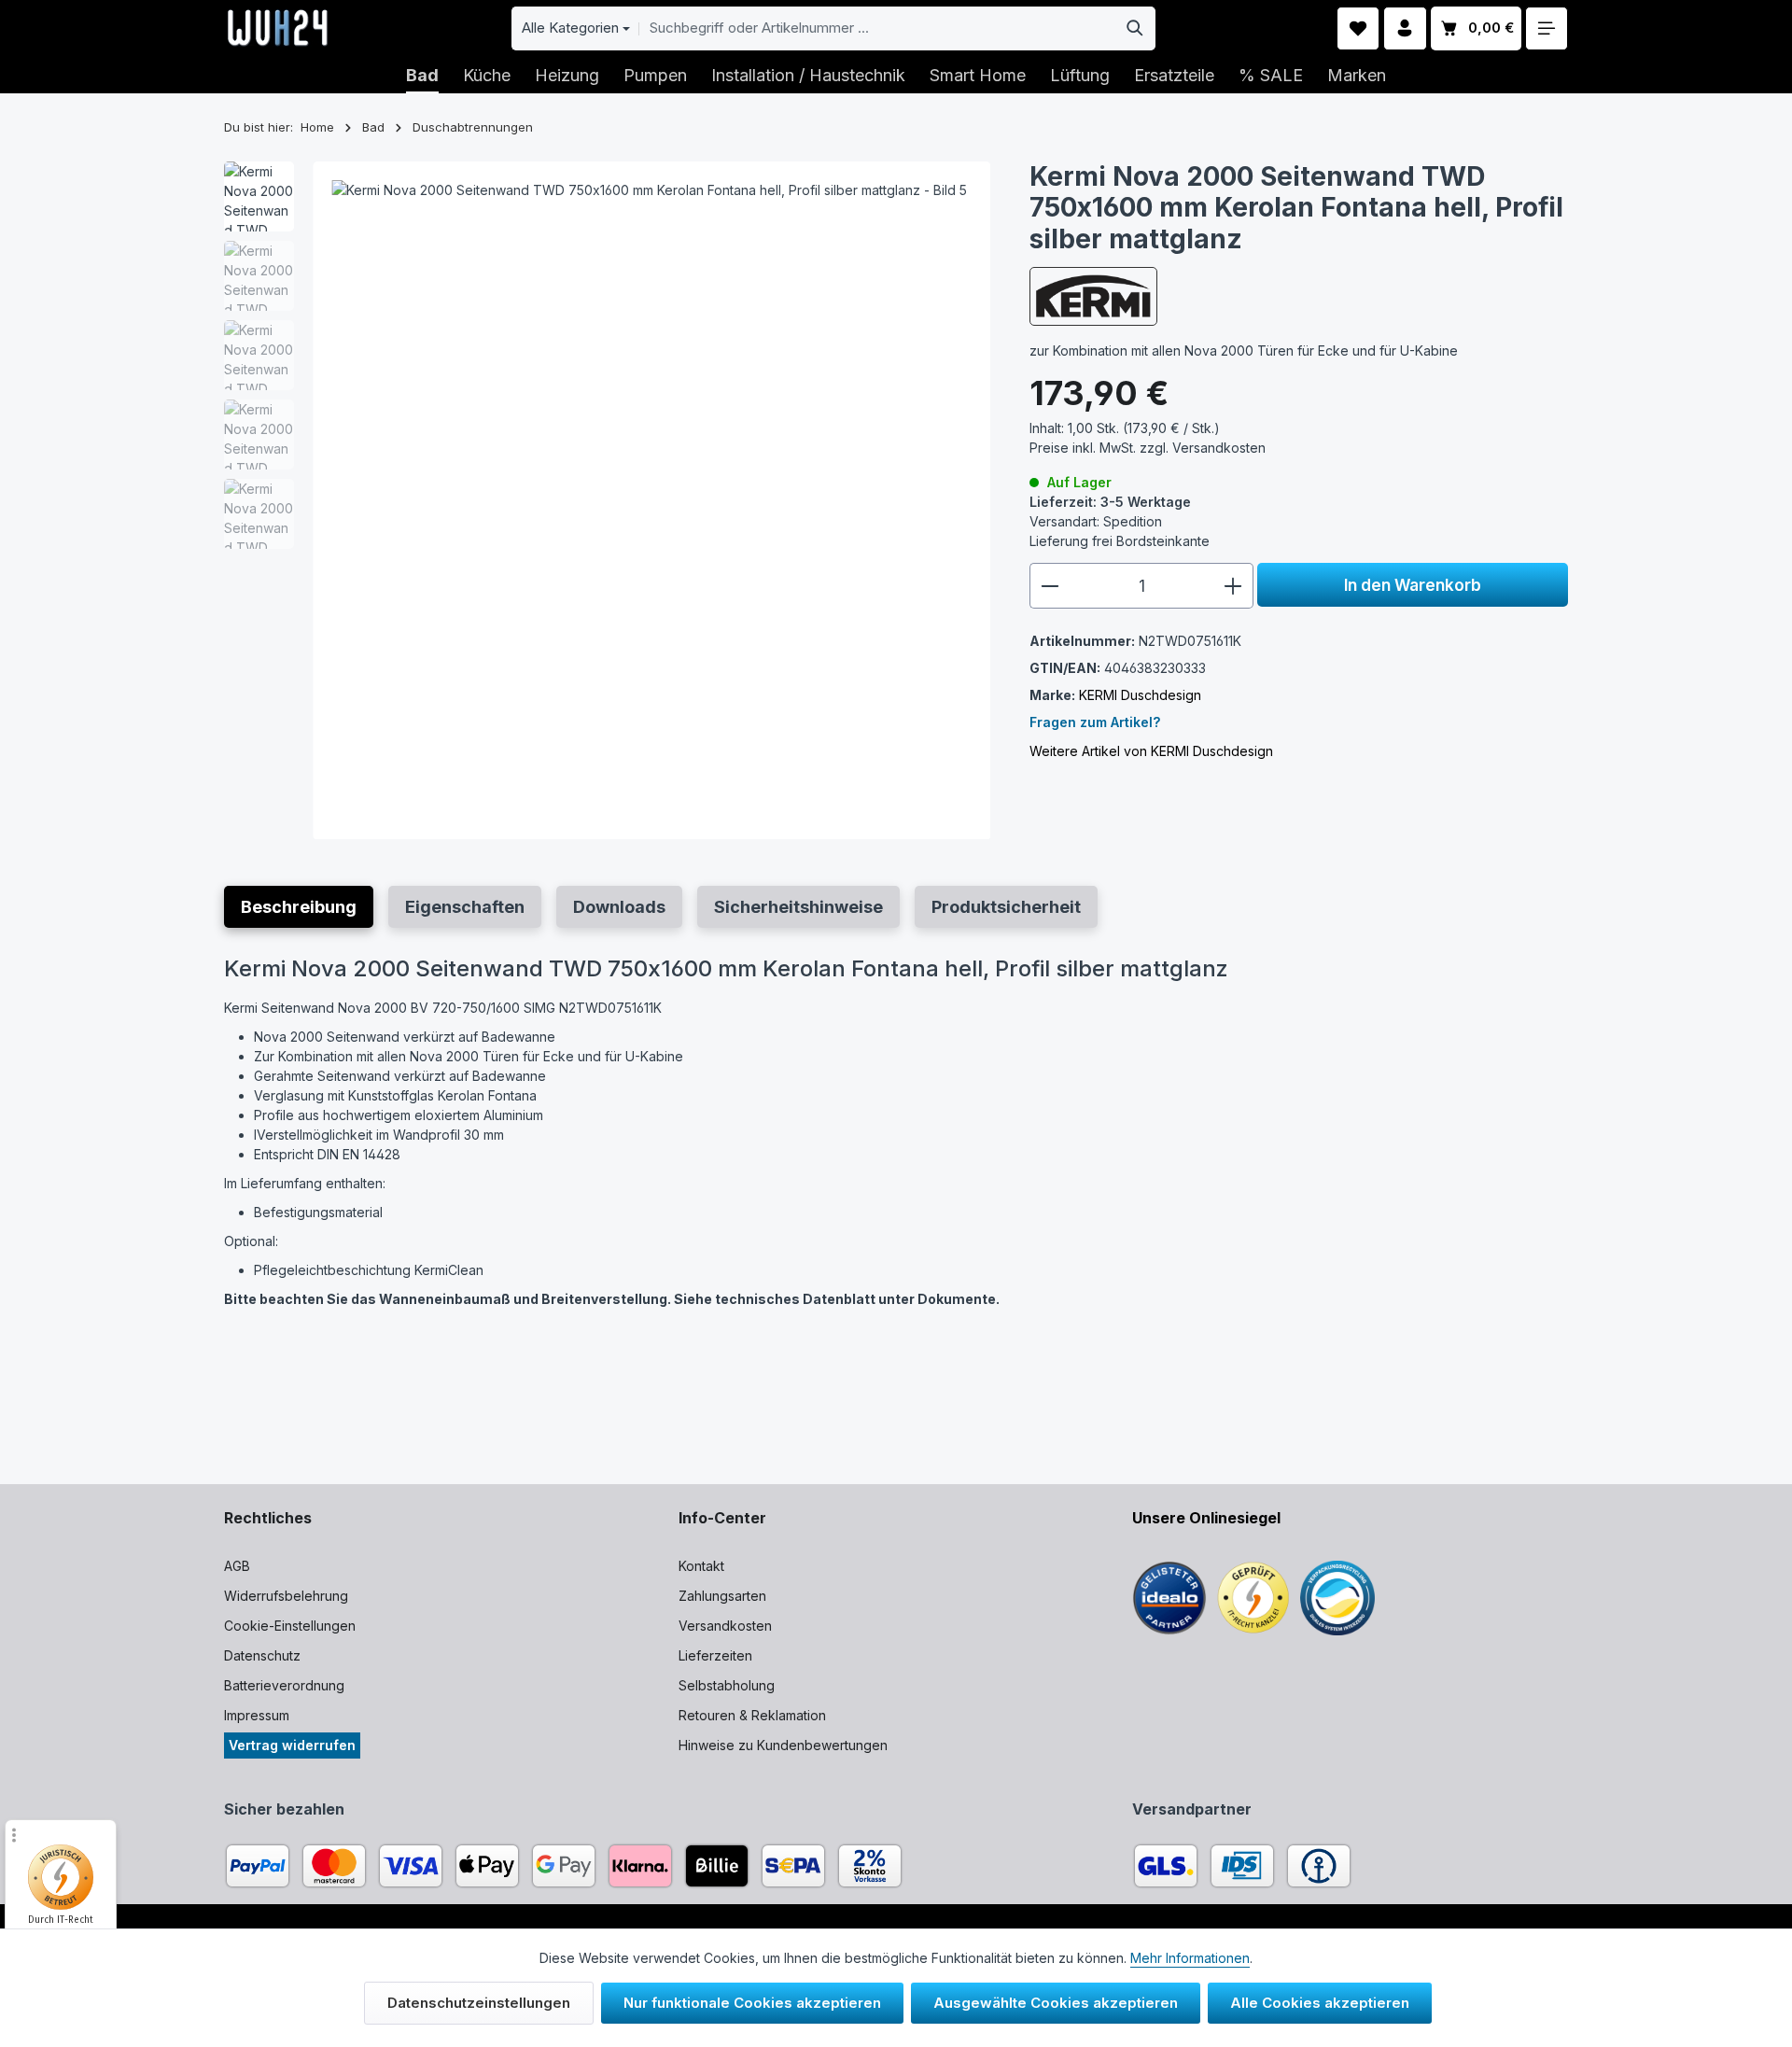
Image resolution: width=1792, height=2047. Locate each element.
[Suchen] (1135, 28)
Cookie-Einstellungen (290, 1626)
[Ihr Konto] (1405, 28)
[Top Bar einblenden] (1547, 28)
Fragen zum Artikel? (1095, 722)
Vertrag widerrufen (292, 1745)
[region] (608, 501)
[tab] (299, 907)
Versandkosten (725, 1626)
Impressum (257, 1715)
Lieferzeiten (715, 1655)
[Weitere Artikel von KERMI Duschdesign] (1093, 296)
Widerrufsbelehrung (286, 1596)
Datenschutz (262, 1655)
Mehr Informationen (1190, 1958)
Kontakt (701, 1566)
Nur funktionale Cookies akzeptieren (752, 2003)
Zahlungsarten (722, 1596)
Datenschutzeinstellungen (479, 2003)
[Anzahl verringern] (1050, 586)
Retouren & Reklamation (752, 1715)
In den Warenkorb (1413, 585)
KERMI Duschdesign (1140, 695)
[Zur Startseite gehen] (278, 28)
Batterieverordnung (284, 1685)
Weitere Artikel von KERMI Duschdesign (1151, 751)
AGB (237, 1566)
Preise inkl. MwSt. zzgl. (1148, 448)
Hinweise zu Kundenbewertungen (783, 1745)
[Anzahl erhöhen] (1233, 586)
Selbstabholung (727, 1685)
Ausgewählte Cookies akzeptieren (1056, 2003)
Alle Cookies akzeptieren (1320, 2003)
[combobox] (877, 28)
